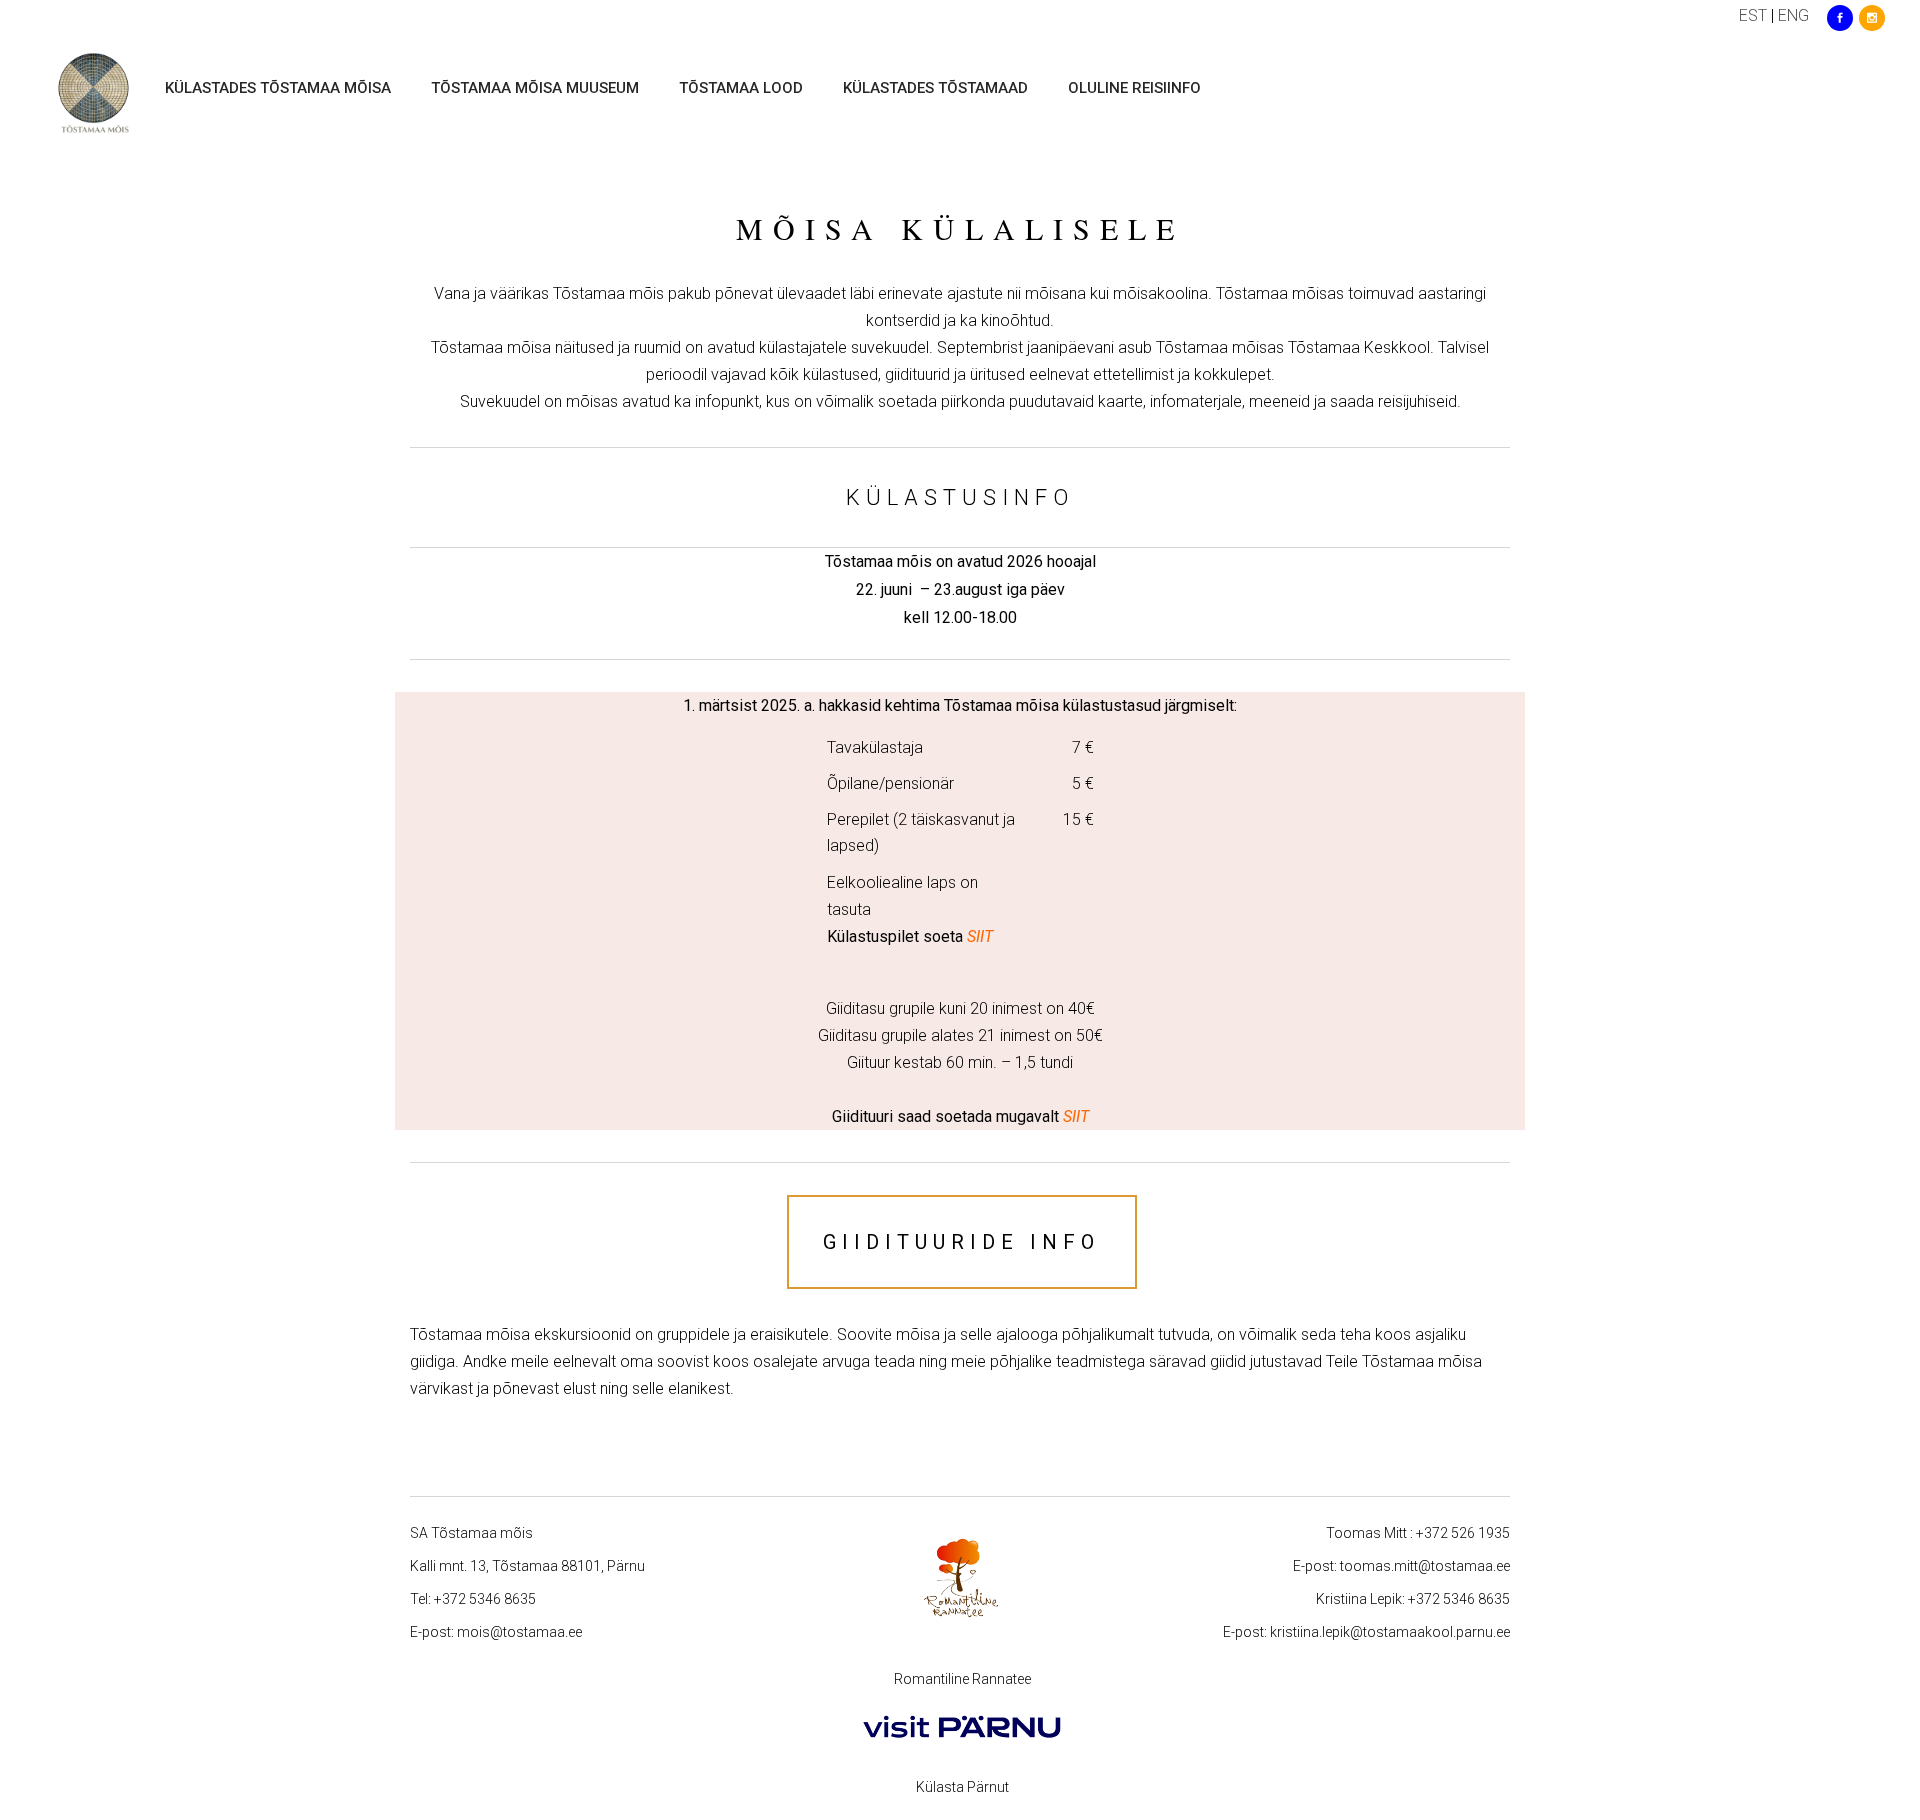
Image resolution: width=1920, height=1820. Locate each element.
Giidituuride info (961, 1242)
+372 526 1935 (1463, 1533)
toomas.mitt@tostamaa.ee (1425, 1566)
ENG (1793, 15)
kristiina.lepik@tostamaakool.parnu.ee (1390, 1632)
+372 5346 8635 (485, 1599)
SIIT (1076, 1116)
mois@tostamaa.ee (519, 1632)
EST (1753, 15)
